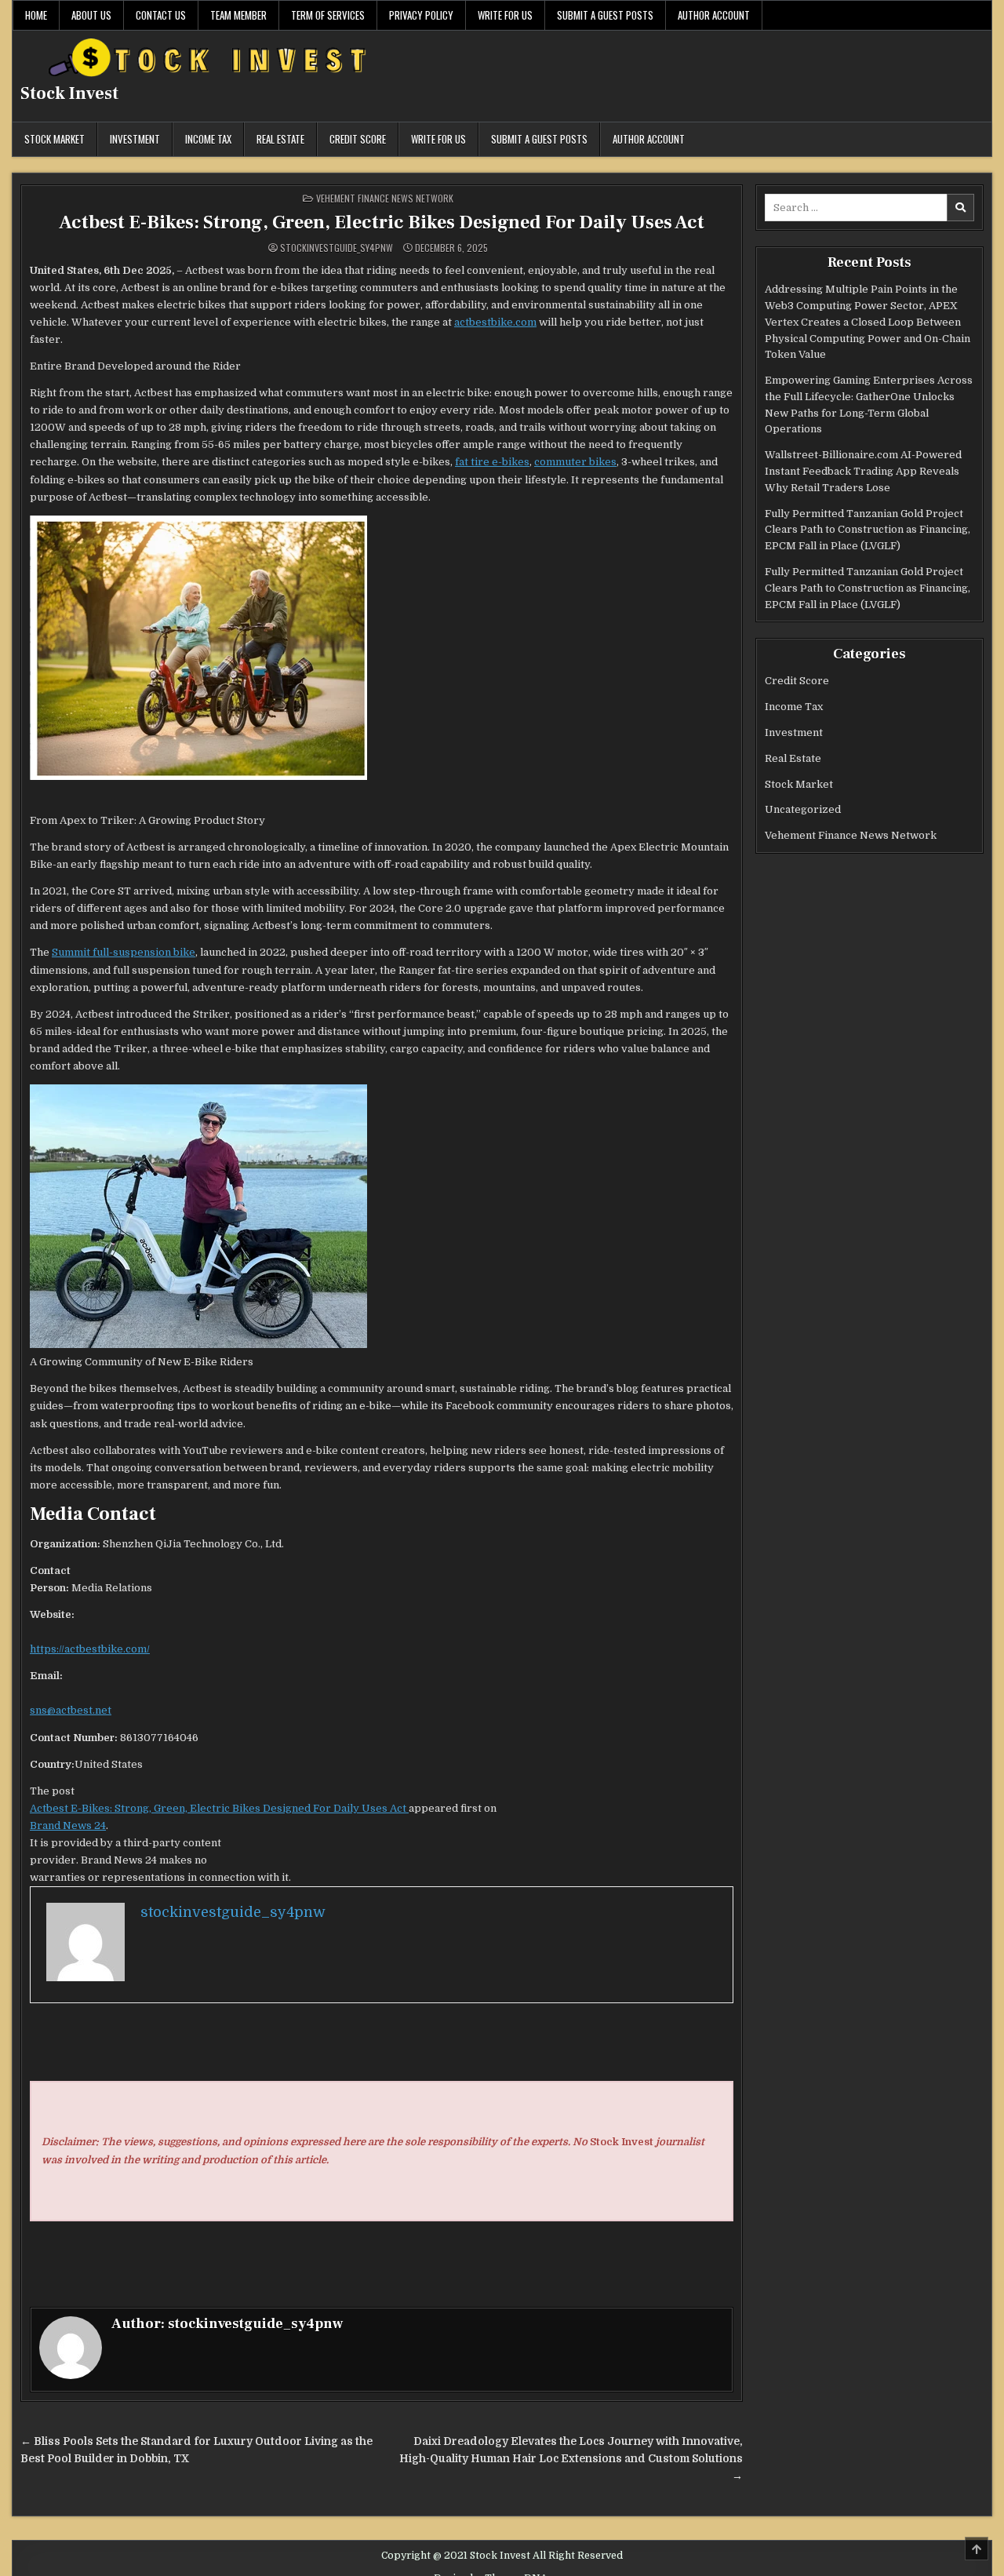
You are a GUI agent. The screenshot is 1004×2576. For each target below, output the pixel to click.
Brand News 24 (68, 1825)
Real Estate (280, 139)
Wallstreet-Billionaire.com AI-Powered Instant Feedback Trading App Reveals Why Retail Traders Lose (863, 471)
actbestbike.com (495, 322)
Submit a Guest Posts (605, 15)
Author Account (714, 15)
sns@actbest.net (71, 1710)
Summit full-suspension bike (124, 952)
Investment (135, 139)
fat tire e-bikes (492, 462)
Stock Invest (69, 93)
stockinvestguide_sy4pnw (336, 248)
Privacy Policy (421, 15)
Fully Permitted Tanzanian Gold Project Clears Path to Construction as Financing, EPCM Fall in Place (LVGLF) (868, 530)
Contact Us (161, 15)
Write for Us (505, 15)
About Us (91, 15)
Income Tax (208, 139)
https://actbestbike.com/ (90, 1649)
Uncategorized (803, 809)
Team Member (238, 15)
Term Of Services (328, 15)
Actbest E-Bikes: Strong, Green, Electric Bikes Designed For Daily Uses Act (382, 222)
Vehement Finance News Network (385, 198)
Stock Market (55, 139)
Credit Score (358, 139)
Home (36, 15)
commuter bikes (575, 462)
